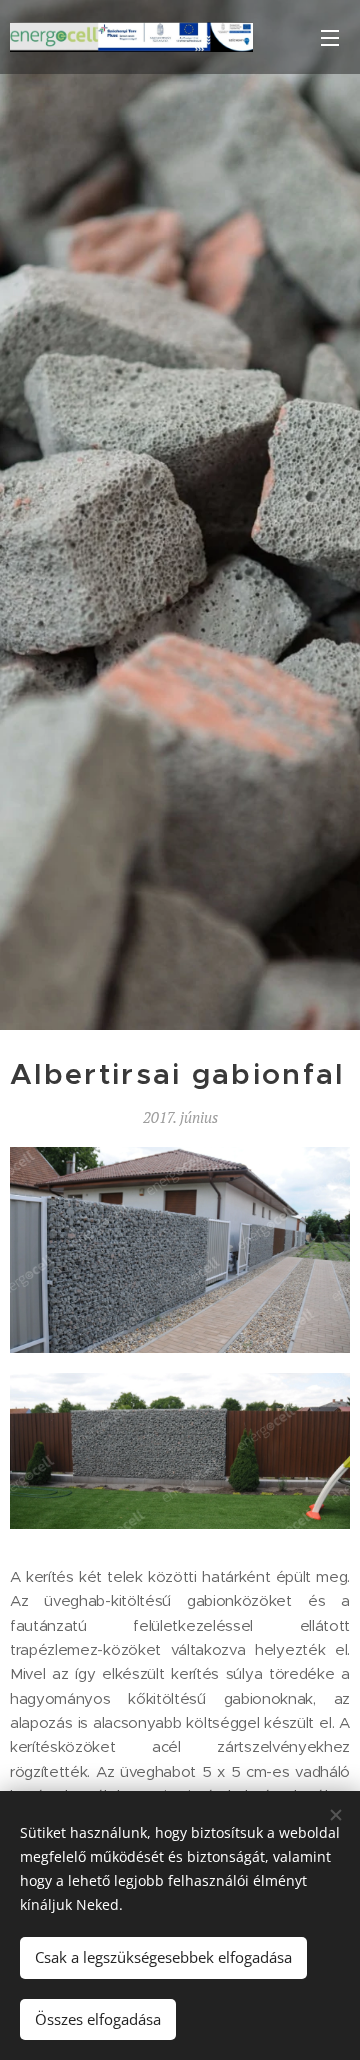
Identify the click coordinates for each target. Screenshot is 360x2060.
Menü (330, 37)
